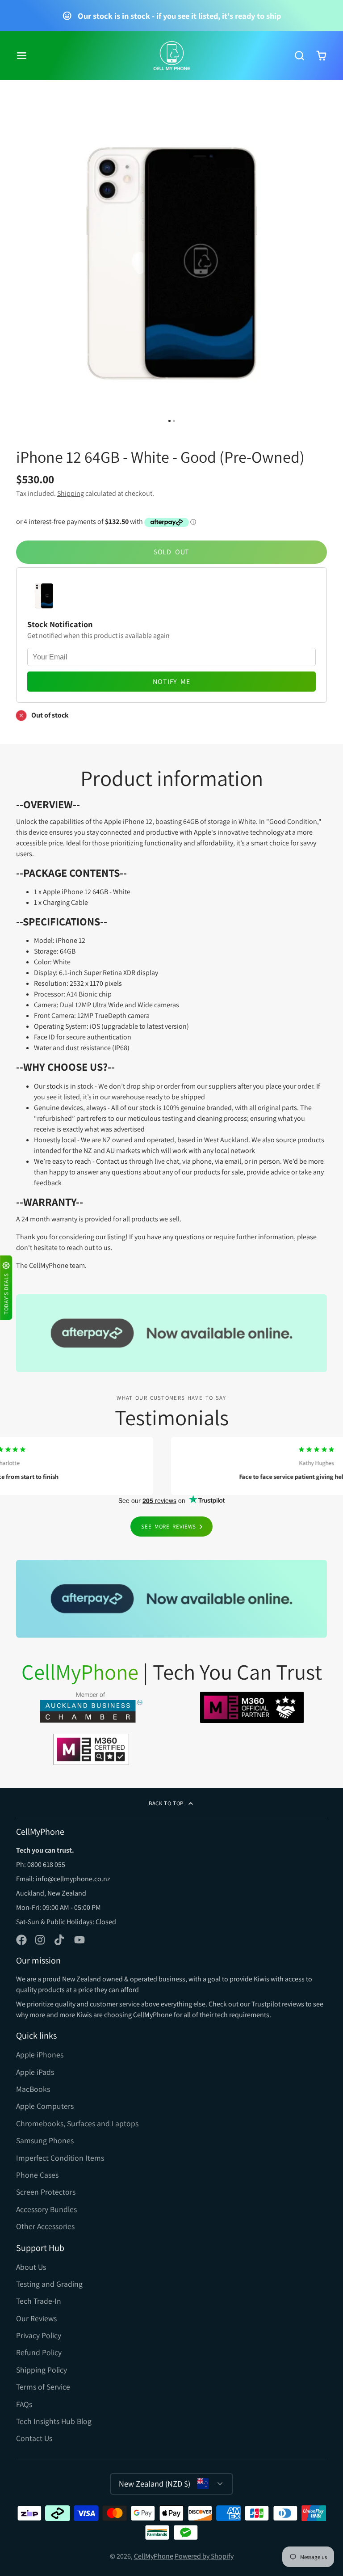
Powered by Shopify (204, 2556)
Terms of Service (43, 2387)
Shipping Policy (42, 2370)
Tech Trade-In (39, 2301)
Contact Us (34, 2438)
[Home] (172, 56)
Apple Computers (45, 2106)
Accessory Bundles (46, 2209)
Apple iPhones (40, 2054)
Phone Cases (37, 2175)
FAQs (24, 2404)
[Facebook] (21, 1940)
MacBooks (33, 2089)
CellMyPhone (154, 2556)
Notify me (171, 682)
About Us (31, 2267)
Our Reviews (36, 2318)
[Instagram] (41, 1940)
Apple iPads (35, 2072)
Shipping (71, 493)
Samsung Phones (45, 2140)
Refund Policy (39, 2352)
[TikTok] (60, 1940)
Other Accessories (45, 2226)
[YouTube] (79, 1940)
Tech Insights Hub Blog (54, 2421)
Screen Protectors (46, 2192)
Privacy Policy (39, 2335)
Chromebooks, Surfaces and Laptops (77, 2123)
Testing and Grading (49, 2284)
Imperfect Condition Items (60, 2158)
